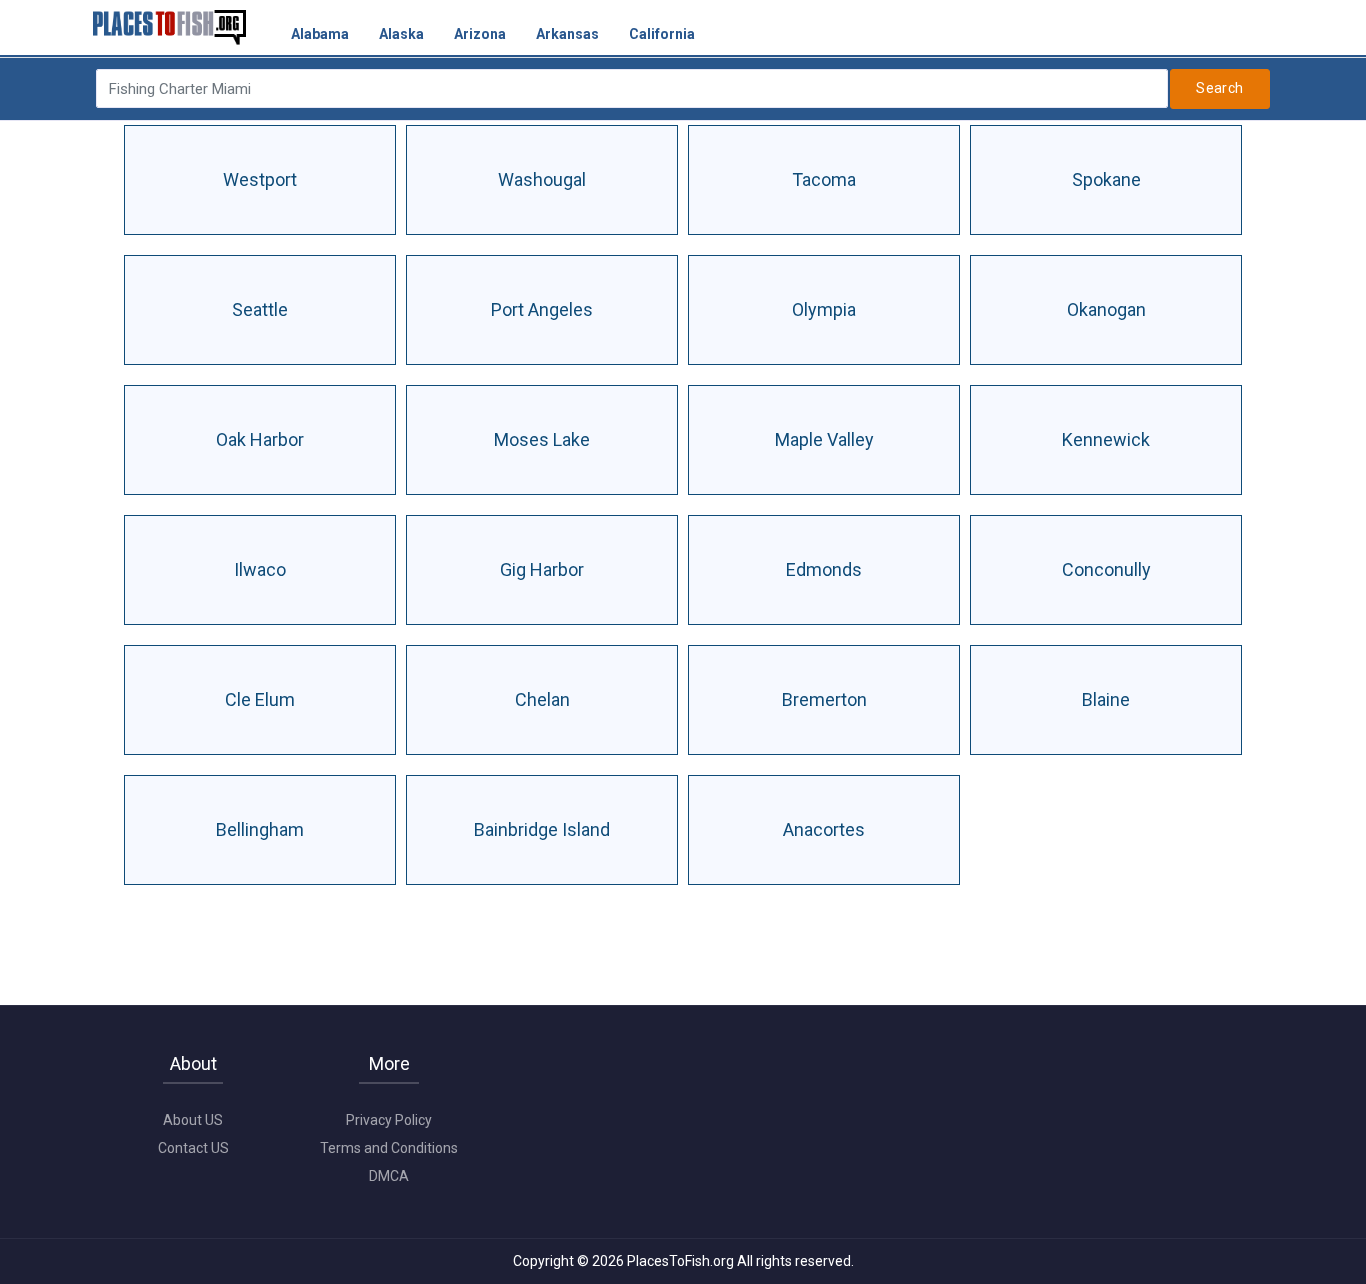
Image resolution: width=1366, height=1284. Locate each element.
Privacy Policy (389, 1120)
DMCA (389, 1176)
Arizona (480, 34)
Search (1220, 88)
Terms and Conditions (389, 1148)
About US (193, 1120)
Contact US (193, 1148)
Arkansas (567, 34)
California (662, 34)
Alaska (401, 34)
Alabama (320, 34)
